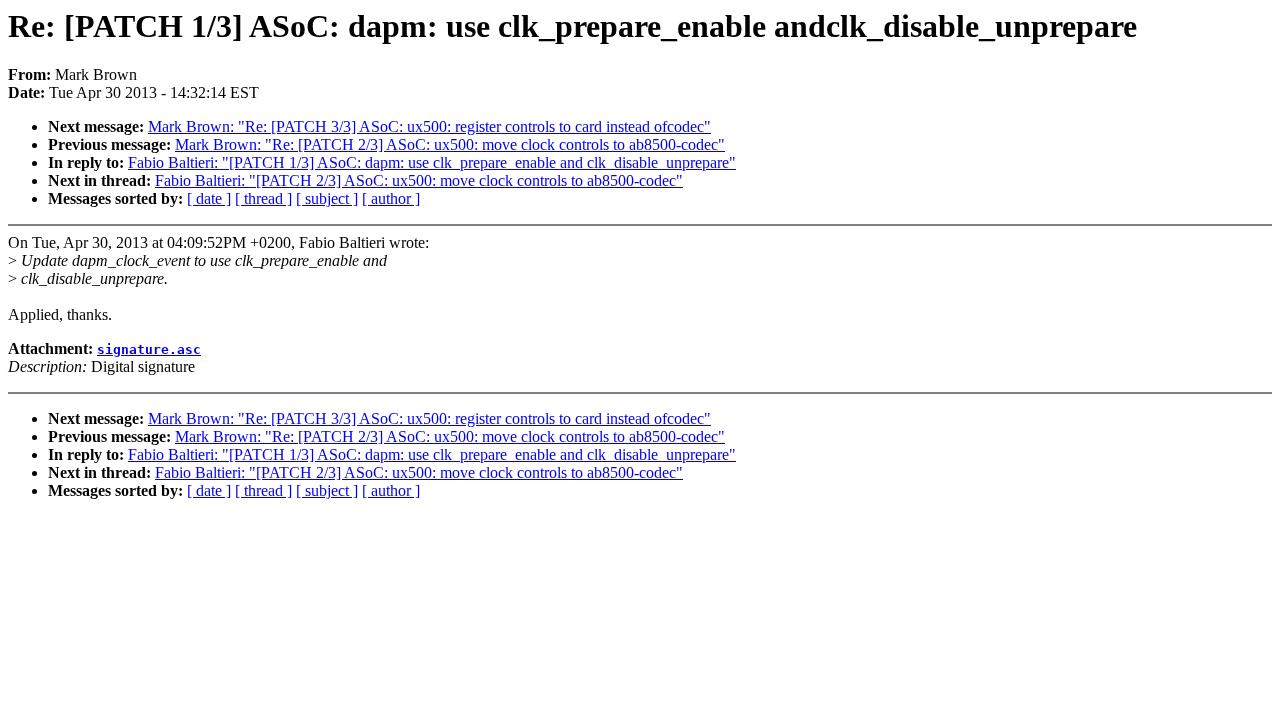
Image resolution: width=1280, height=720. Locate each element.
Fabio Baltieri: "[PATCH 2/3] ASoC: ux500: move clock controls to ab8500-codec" (419, 180)
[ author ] (391, 198)
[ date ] (209, 198)
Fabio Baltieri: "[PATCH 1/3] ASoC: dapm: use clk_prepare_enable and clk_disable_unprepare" (432, 162)
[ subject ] (327, 198)
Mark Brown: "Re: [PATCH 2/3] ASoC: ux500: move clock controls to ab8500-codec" (450, 144)
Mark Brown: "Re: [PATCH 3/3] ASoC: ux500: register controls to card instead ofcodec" (429, 126)
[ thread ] (263, 198)
